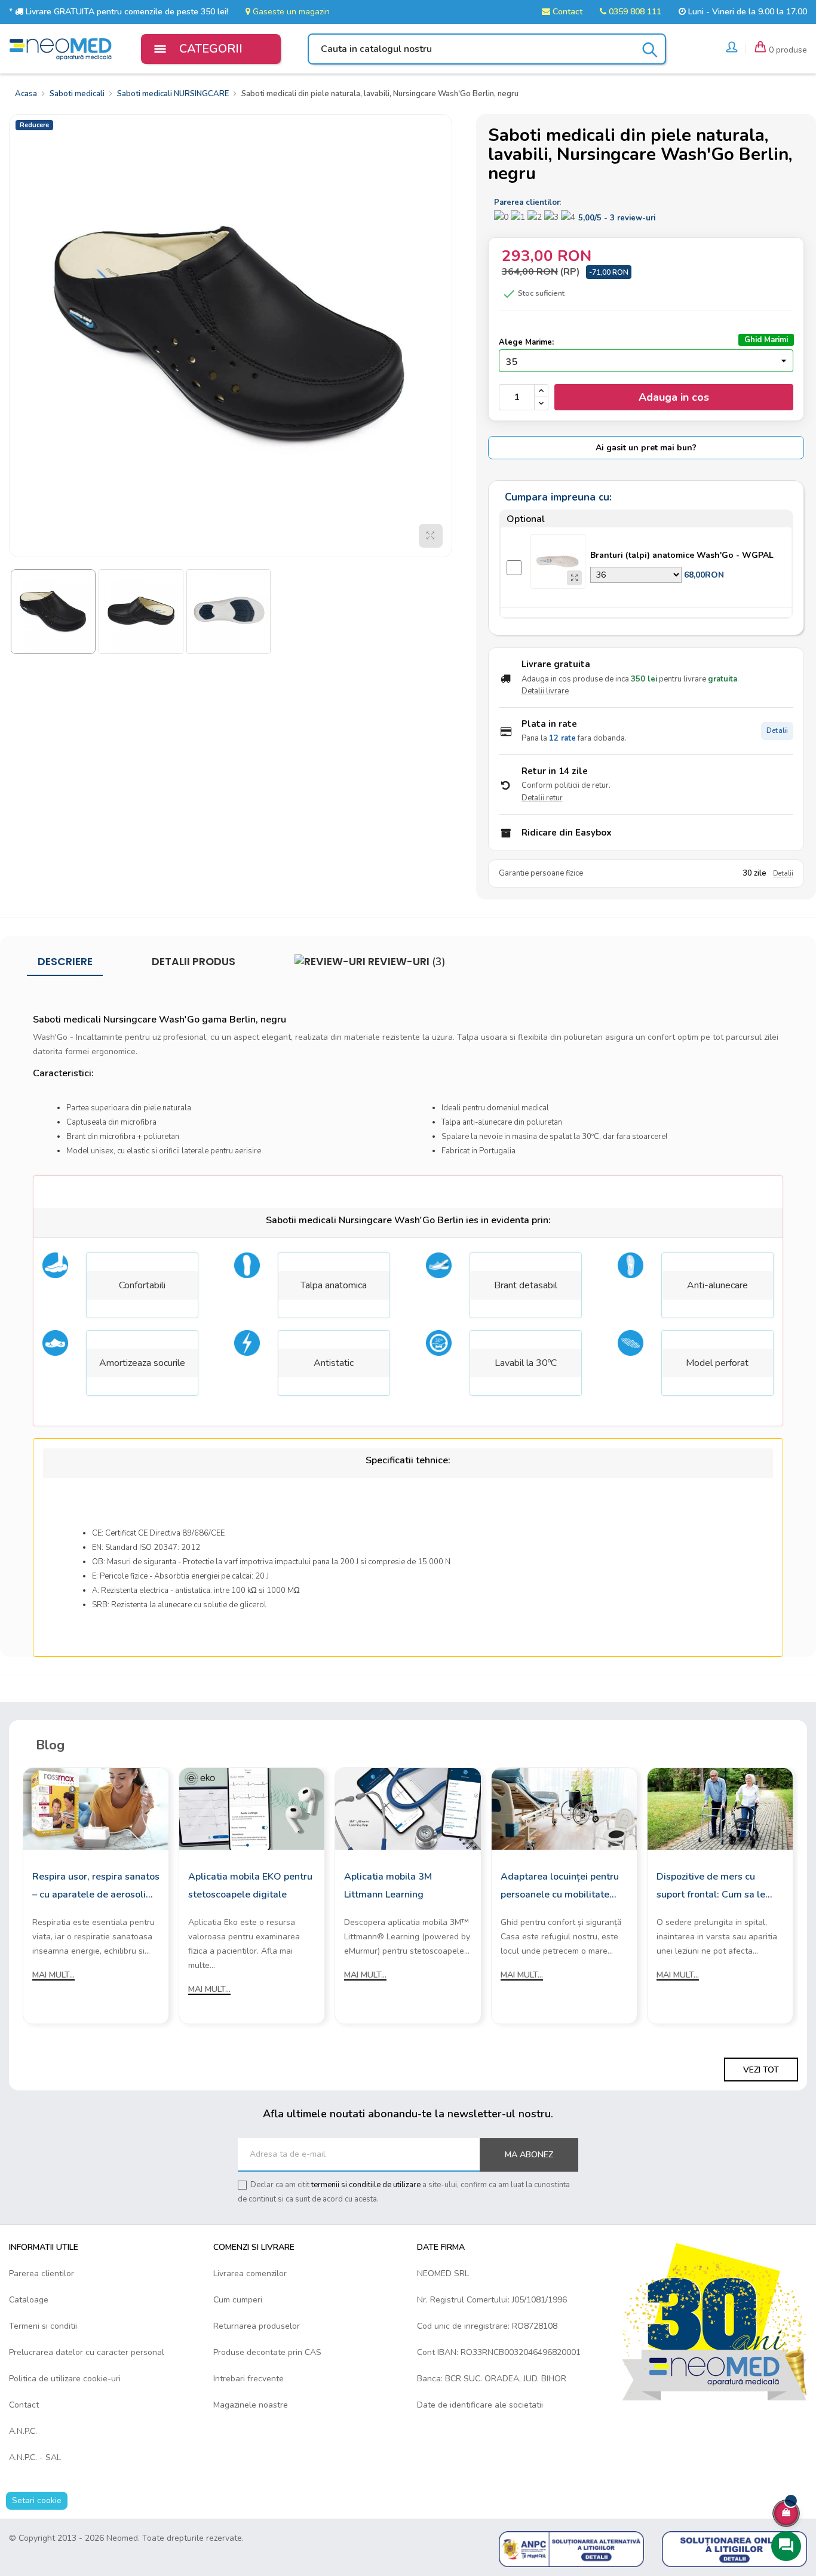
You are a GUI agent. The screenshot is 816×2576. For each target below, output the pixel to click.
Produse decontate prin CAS (267, 2352)
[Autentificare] (732, 49)
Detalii (777, 731)
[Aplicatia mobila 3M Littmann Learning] (408, 1808)
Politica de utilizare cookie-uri (65, 2379)
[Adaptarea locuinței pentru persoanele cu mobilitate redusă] (564, 1808)
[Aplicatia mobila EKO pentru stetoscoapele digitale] (252, 1808)
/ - (617, 218)
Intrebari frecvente (249, 2379)
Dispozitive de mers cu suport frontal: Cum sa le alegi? (711, 1887)
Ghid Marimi (766, 340)
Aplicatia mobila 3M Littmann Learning (388, 1886)
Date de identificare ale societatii (480, 2405)
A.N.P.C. (23, 2431)
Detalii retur (542, 798)
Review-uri (406, 962)
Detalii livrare (545, 691)
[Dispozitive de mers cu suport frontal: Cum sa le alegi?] (720, 1808)
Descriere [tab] (65, 962)
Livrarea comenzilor (250, 2273)
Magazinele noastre (251, 2405)
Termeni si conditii (43, 2326)
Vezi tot (761, 2070)
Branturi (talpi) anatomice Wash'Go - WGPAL (682, 555)
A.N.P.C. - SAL (35, 2457)
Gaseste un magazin (290, 12)
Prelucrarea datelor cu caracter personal (87, 2352)
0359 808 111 (634, 12)
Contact (566, 12)
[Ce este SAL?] (571, 2549)
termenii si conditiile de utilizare (366, 2185)
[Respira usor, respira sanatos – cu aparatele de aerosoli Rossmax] (96, 1808)
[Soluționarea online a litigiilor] (734, 2549)
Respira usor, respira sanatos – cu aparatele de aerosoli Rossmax (96, 1887)
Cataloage (29, 2300)
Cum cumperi (238, 2300)
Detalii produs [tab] (194, 962)
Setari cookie (37, 2500)
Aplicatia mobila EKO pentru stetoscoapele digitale (250, 1886)
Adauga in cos (674, 397)
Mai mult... (53, 1975)
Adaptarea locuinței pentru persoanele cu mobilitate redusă (560, 1887)
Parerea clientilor (42, 2273)
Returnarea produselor (257, 2326)
